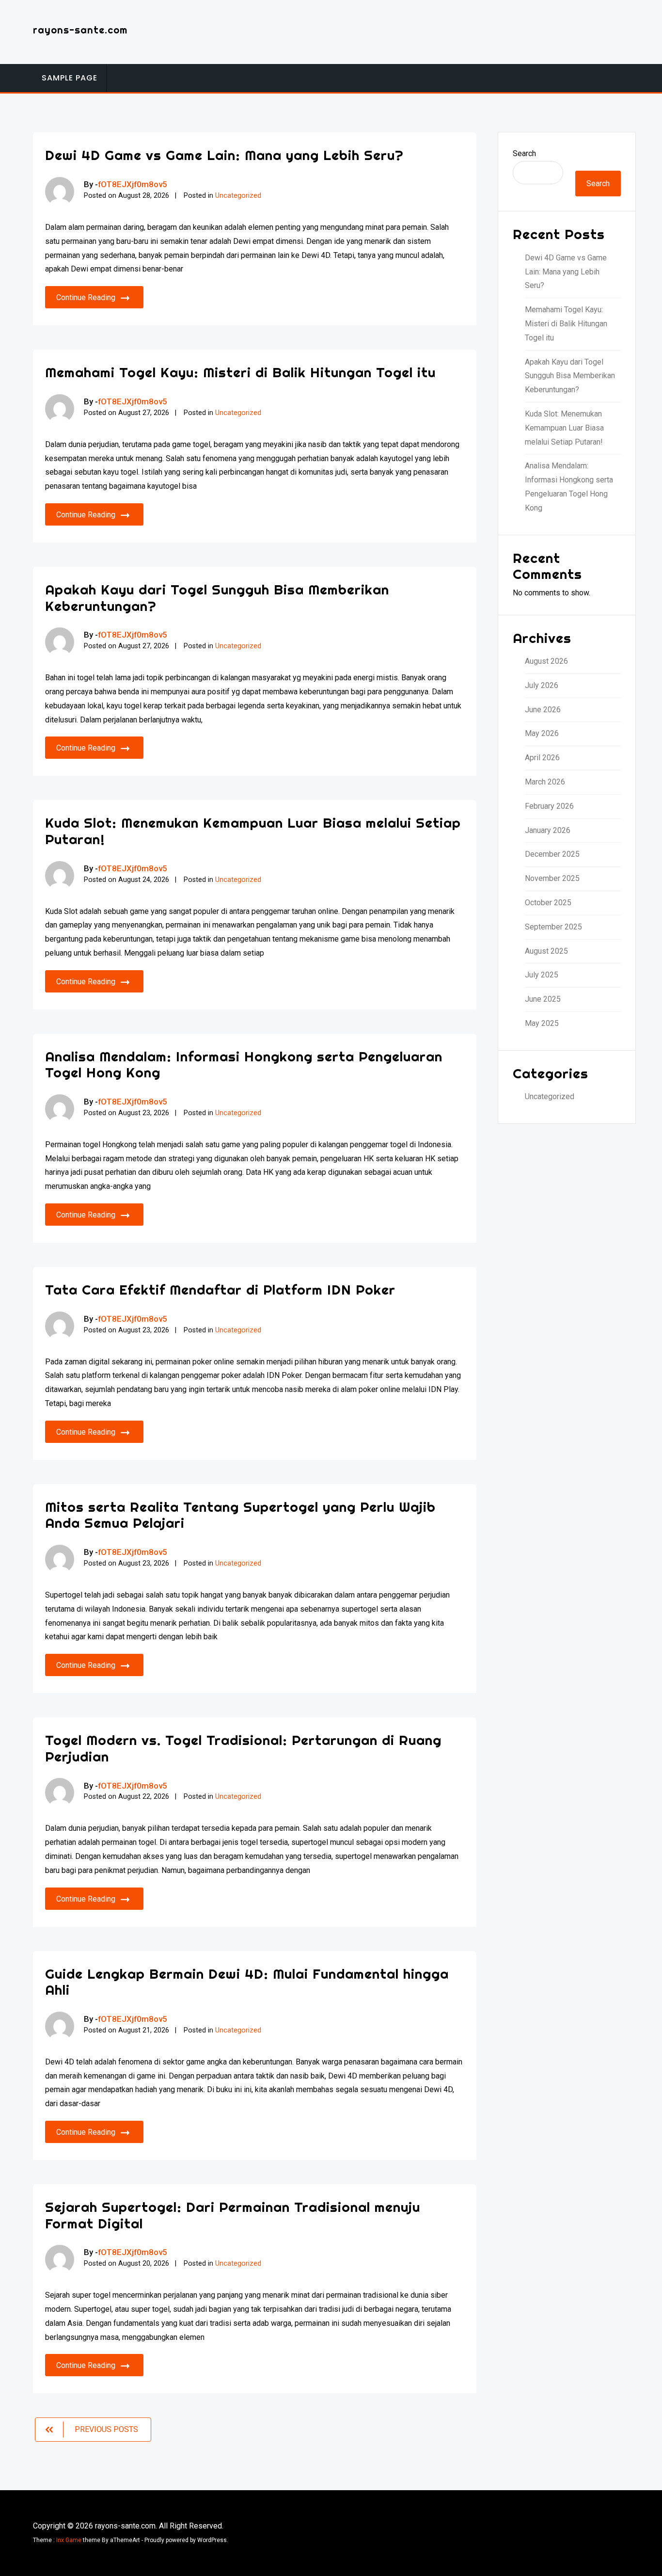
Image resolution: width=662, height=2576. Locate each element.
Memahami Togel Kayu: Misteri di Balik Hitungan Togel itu (240, 372)
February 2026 (549, 806)
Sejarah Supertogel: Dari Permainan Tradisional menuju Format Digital (233, 2215)
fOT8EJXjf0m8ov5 (133, 184)
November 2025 (552, 878)
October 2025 (548, 903)
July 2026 (542, 685)
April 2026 (542, 758)
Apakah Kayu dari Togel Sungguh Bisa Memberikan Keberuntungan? (217, 598)
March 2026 (545, 782)
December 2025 (552, 854)
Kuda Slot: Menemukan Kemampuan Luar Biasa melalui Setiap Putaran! (253, 831)
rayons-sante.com (80, 30)
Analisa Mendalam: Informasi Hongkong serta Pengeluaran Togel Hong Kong (244, 1064)
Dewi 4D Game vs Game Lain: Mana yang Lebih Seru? (224, 155)
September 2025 (553, 927)
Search (524, 153)
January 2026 (548, 830)
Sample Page (70, 78)
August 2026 (546, 661)
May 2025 (542, 1023)
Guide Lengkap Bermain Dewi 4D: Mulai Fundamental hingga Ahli (247, 1982)
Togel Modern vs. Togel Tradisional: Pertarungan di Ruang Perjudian (243, 1748)
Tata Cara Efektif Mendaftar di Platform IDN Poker (220, 1289)
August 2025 (546, 951)
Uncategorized (238, 196)
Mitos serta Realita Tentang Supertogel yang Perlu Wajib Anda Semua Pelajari (240, 1515)
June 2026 (543, 710)
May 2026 (542, 733)
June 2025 (543, 999)
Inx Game (69, 2540)
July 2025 (542, 975)
